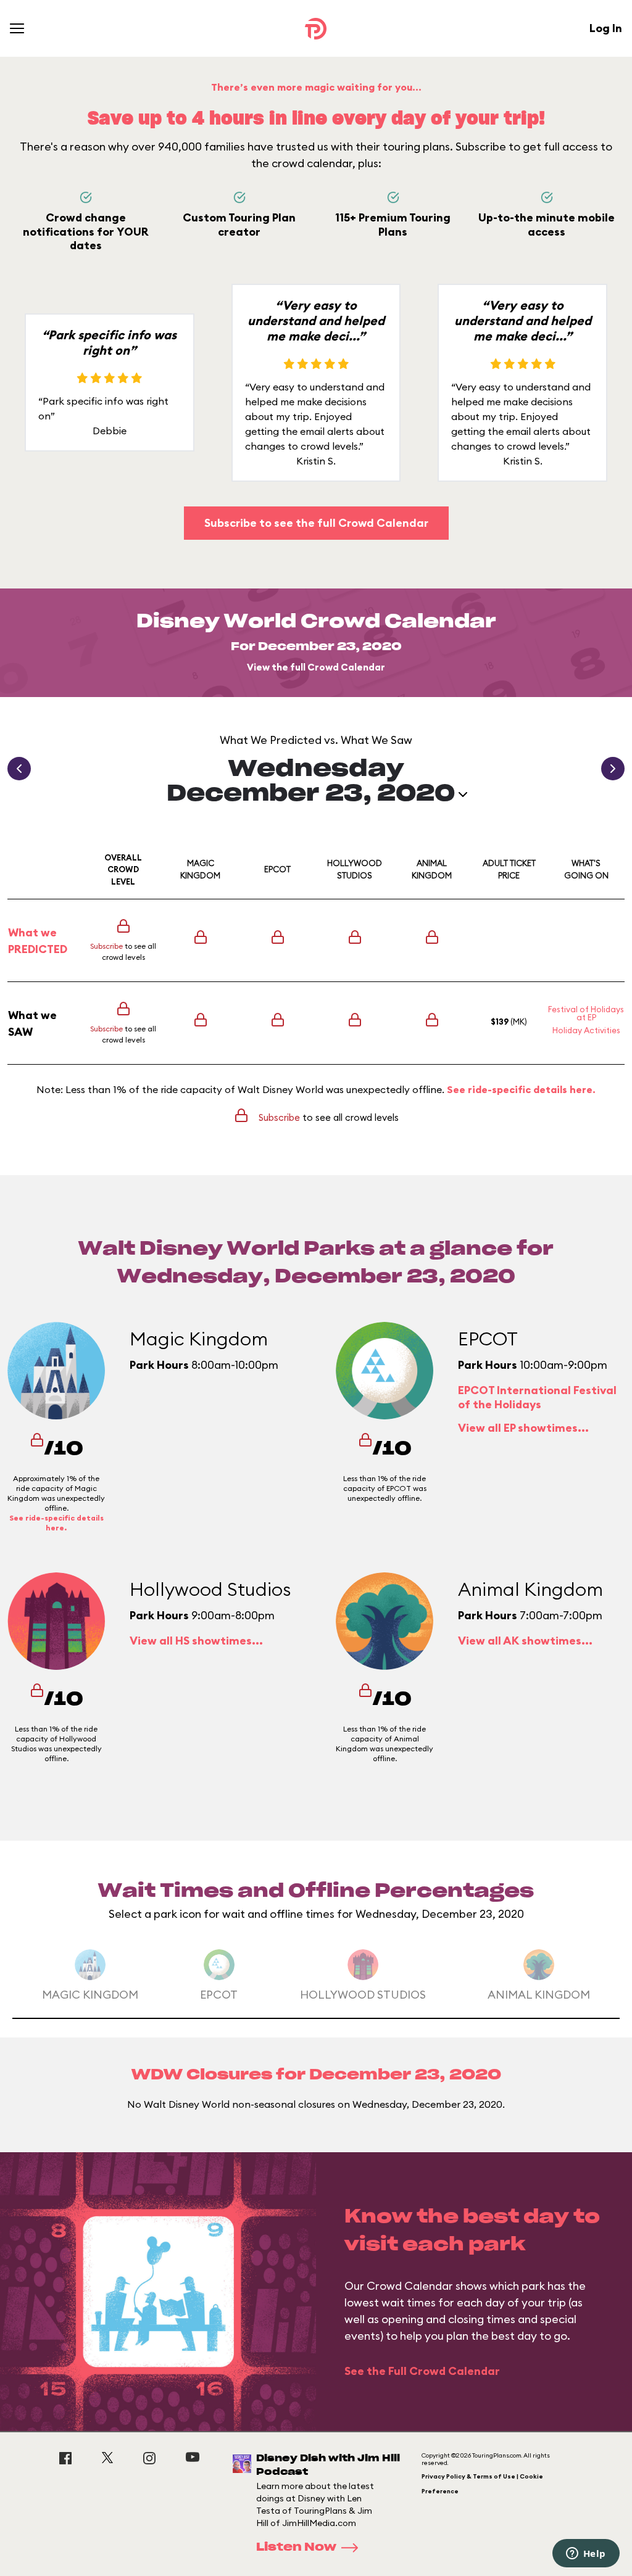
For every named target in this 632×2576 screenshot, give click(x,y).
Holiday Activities (586, 1030)
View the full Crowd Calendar (316, 667)
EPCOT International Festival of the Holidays (537, 1397)
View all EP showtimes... (523, 1428)
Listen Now (296, 2548)
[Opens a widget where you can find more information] (586, 2554)
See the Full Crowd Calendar (422, 2371)
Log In (606, 28)
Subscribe (106, 946)
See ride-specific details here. (521, 1089)
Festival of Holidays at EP (586, 1013)
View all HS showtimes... (196, 1641)
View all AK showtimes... (525, 1641)
